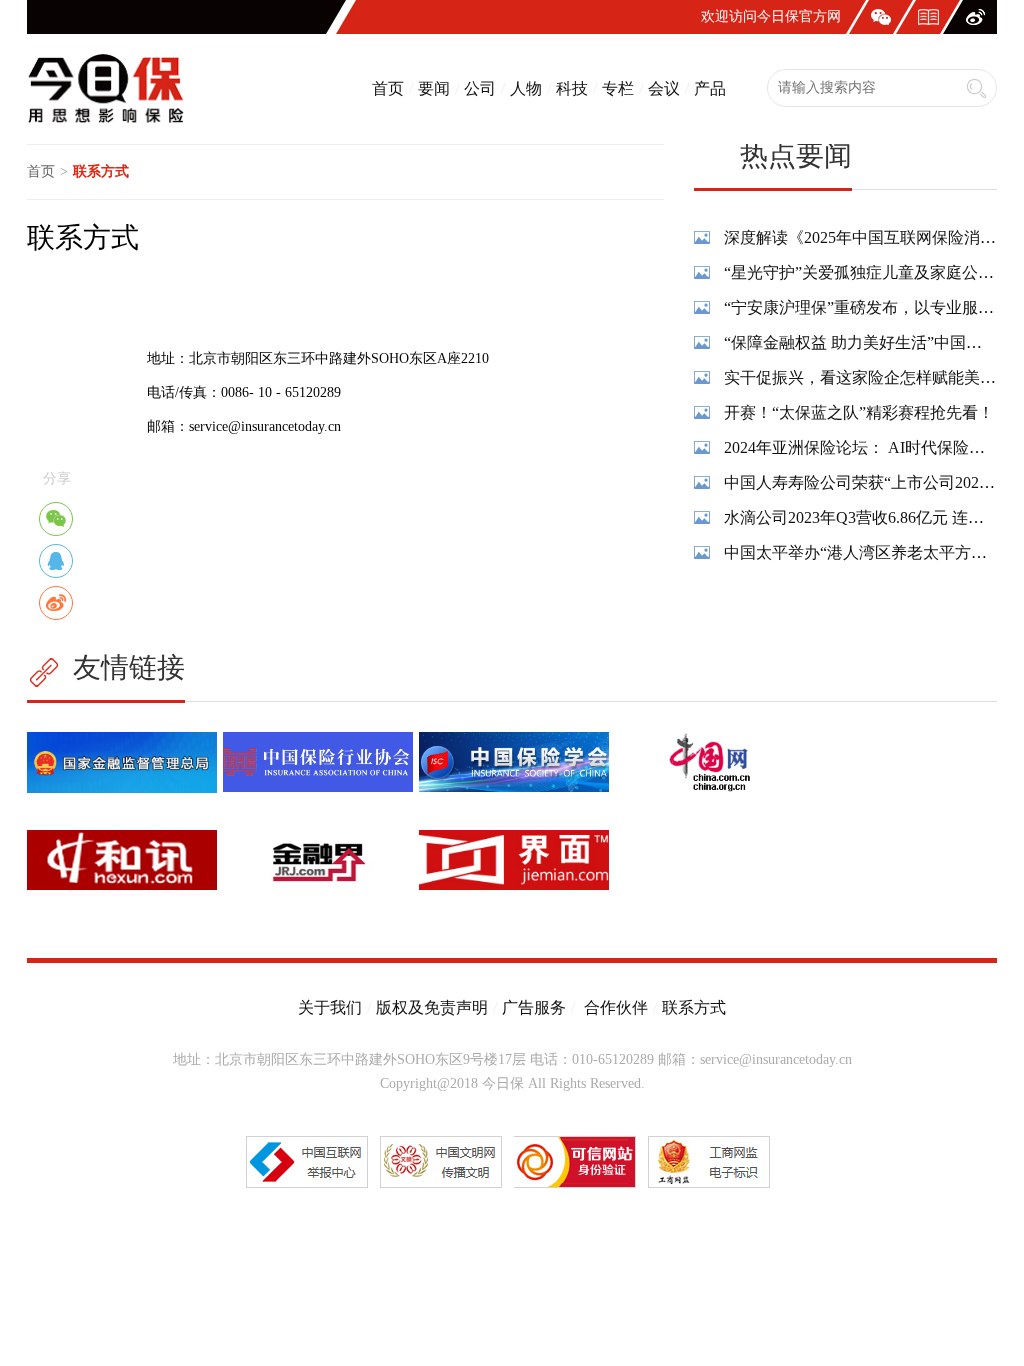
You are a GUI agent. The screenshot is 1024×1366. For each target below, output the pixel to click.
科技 (572, 88)
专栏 (618, 88)
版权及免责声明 (432, 1007)
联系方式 (694, 1007)
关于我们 (330, 1007)
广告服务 (534, 1007)
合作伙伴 (614, 1007)
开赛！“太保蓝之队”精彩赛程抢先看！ (859, 412)
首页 (388, 88)
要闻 (434, 88)
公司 (480, 88)
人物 (526, 88)
